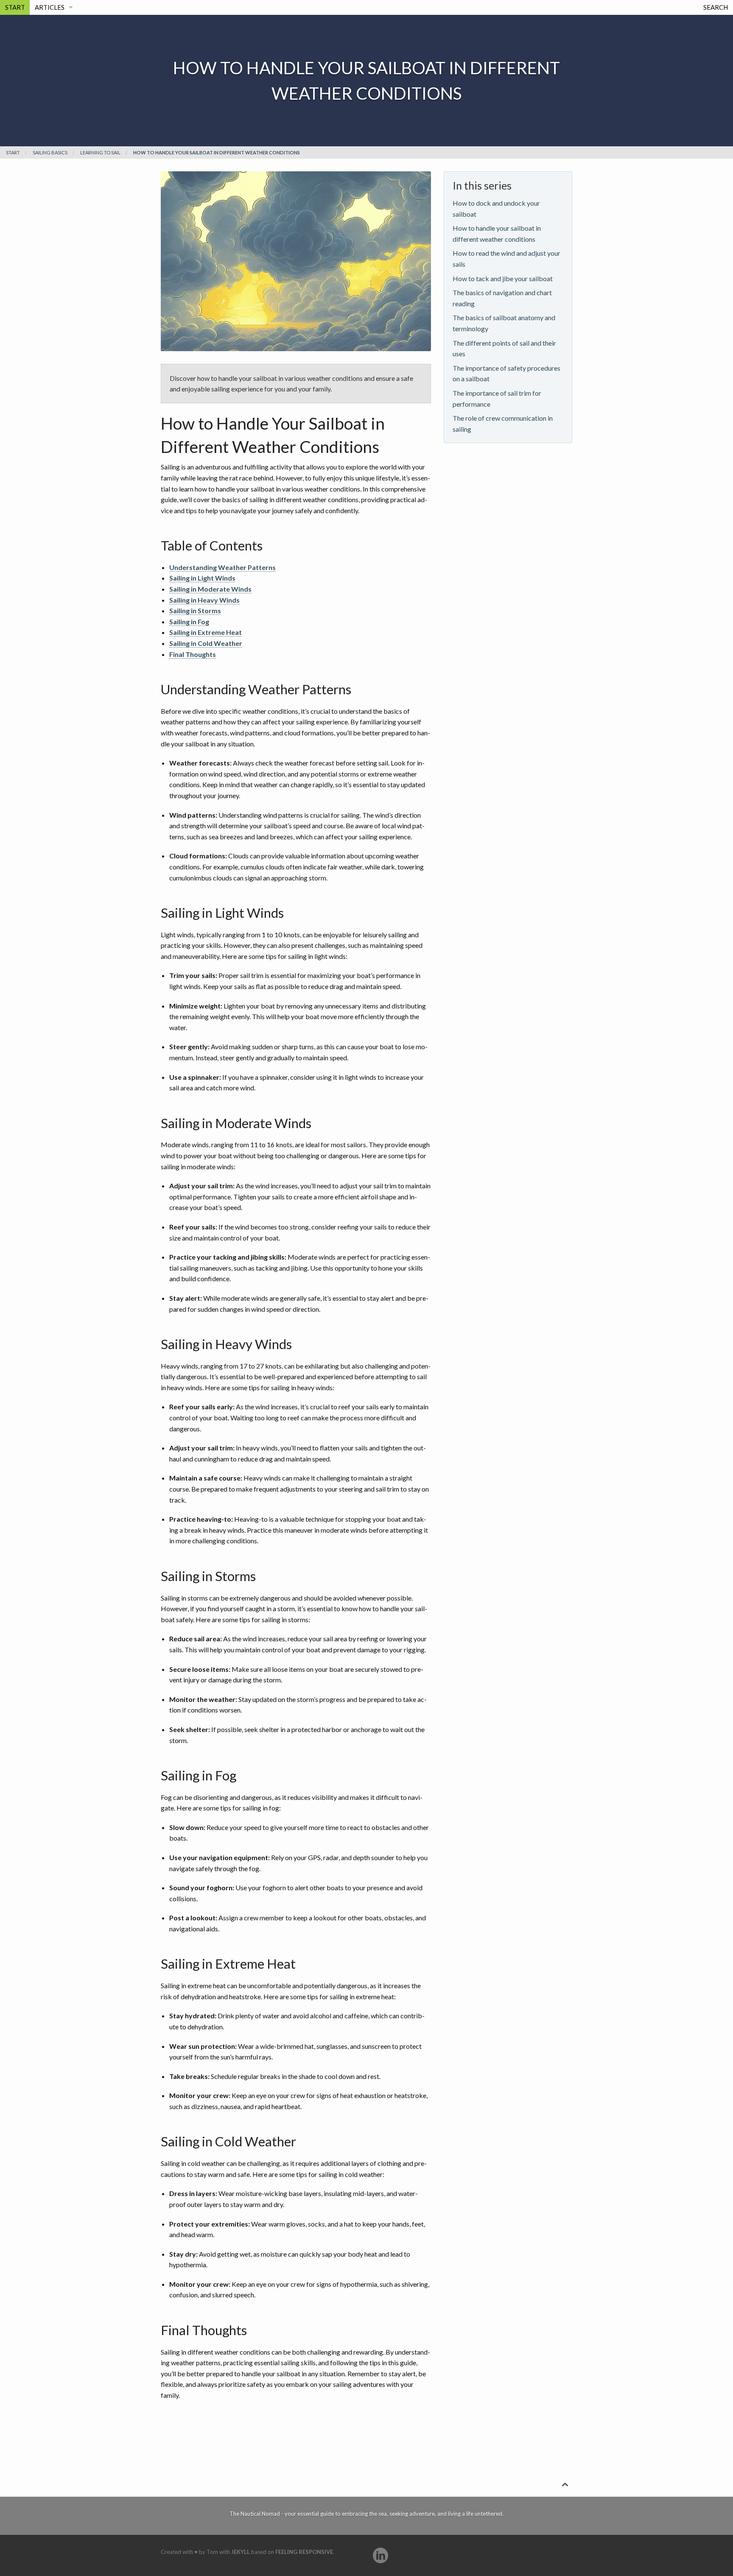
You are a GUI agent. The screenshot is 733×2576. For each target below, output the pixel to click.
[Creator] (380, 2555)
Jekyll (241, 2552)
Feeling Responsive (304, 2552)
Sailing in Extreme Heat (206, 632)
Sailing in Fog (189, 622)
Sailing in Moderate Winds (210, 589)
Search (716, 7)
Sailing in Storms (195, 610)
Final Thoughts (193, 654)
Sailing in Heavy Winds (204, 600)
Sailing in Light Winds (202, 578)
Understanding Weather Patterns (222, 567)
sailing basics (50, 152)
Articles (50, 7)
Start (15, 7)
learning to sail (100, 152)
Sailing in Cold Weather (206, 643)
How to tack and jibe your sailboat (503, 278)
